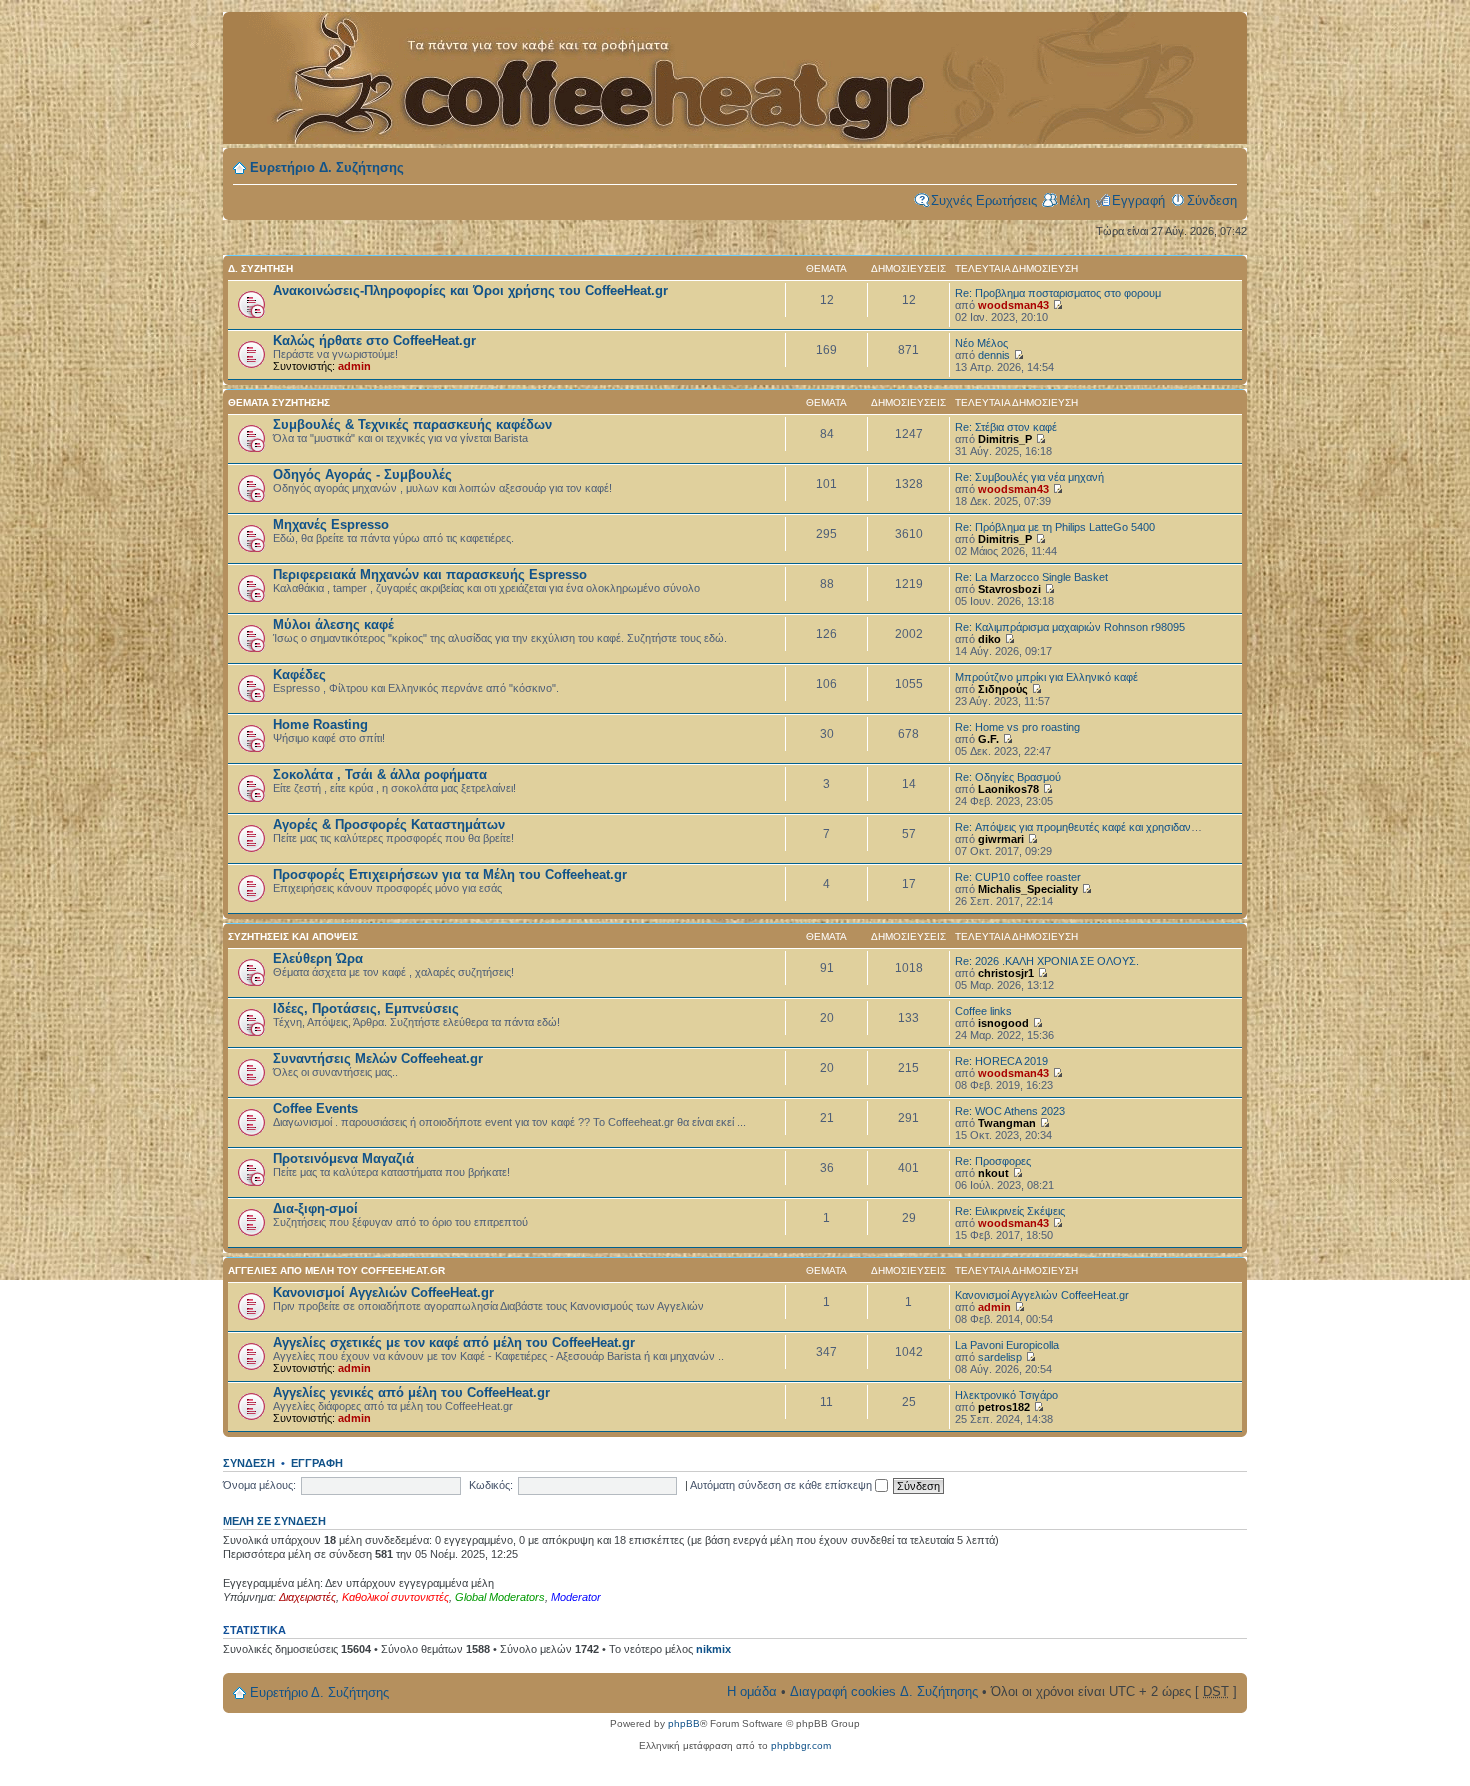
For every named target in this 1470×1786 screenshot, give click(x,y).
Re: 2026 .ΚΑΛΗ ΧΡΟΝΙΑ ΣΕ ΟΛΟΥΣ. (1047, 961)
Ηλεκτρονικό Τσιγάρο (1006, 1395)
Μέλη (1074, 200)
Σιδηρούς (1003, 689)
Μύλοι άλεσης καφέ (333, 624)
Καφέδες (299, 674)
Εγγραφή (1138, 200)
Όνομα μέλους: (259, 1485)
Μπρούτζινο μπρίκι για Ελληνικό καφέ (1046, 677)
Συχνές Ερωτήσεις (984, 200)
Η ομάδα (752, 1691)
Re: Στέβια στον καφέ (1006, 427)
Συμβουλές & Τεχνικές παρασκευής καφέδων (412, 424)
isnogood (1003, 1023)
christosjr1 (1006, 973)
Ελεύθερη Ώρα (318, 958)
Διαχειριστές (307, 1597)
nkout (993, 1173)
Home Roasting (320, 724)
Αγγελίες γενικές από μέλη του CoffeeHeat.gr (411, 1392)
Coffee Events (315, 1108)
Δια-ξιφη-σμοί (315, 1208)
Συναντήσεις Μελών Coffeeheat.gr (378, 1058)
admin (354, 366)
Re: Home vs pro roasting (1017, 727)
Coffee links (983, 1011)
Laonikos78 (1008, 789)
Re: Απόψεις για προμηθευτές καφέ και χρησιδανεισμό (1086, 827)
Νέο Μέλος (981, 343)
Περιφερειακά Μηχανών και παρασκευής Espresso (430, 574)
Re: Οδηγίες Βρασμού (1008, 777)
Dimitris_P (1005, 439)
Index (583, 67)
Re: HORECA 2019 (1001, 1061)
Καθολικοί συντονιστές (395, 1597)
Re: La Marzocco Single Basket (1031, 577)
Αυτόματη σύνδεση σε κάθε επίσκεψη (782, 1485)
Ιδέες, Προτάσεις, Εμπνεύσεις (366, 1008)
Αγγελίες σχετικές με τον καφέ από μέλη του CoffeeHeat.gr (454, 1342)
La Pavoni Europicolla (1007, 1345)
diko (989, 639)
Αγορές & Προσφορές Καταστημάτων (389, 824)
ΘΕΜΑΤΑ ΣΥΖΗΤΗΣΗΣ (279, 402)
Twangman (1007, 1123)
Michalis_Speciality (1028, 889)
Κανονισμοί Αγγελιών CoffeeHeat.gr (383, 1292)
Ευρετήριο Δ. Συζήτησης (327, 167)
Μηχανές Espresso (331, 524)
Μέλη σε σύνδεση (274, 1521)
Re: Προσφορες (993, 1161)
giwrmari (1001, 839)
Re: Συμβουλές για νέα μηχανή (1029, 477)
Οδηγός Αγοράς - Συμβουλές (362, 474)
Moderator (576, 1597)
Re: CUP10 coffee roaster (1018, 877)
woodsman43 (1013, 305)
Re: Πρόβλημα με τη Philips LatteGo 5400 (1055, 527)
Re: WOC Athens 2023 (1010, 1111)
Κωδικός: (491, 1485)
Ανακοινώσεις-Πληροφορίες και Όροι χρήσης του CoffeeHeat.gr (470, 290)
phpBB (684, 1723)
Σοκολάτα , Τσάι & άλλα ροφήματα (380, 774)
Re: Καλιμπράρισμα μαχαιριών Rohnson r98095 (1070, 627)
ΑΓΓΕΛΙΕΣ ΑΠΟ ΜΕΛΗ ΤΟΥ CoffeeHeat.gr (336, 1270)
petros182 (1004, 1407)
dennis (994, 355)
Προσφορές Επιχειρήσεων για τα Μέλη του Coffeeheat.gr (450, 874)
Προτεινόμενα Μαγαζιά (343, 1158)
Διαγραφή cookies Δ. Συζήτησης (884, 1691)
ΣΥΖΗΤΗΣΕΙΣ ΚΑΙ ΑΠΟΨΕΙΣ (293, 936)
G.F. (988, 739)
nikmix (713, 1649)
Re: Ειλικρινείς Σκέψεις (1010, 1211)
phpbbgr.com (801, 1745)
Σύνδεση (1212, 200)
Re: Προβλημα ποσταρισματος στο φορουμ (1058, 293)
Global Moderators (500, 1597)
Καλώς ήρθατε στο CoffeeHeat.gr (374, 340)
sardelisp (1000, 1357)
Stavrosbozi (1009, 589)
